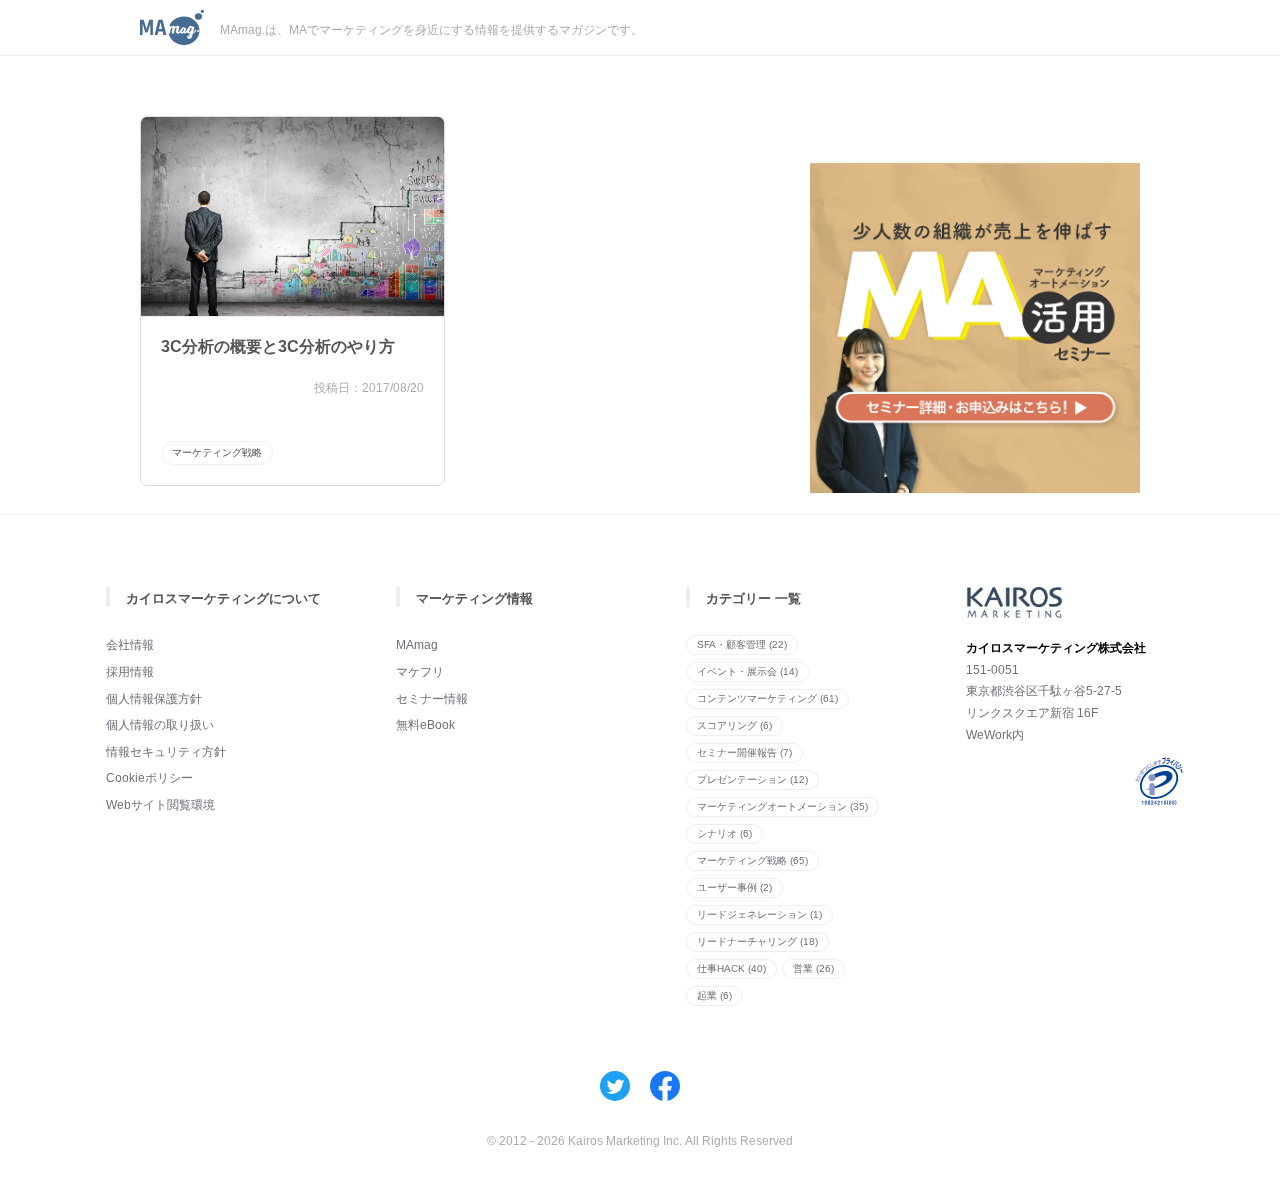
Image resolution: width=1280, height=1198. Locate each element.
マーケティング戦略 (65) (752, 860)
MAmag (417, 645)
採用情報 (130, 672)
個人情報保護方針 (154, 699)
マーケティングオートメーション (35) (782, 806)
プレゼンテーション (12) (752, 779)
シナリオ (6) (724, 833)
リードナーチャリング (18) (757, 941)
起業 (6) (714, 995)
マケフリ (420, 672)
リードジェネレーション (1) (759, 914)
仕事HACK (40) (731, 968)
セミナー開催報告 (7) (744, 752)
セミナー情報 (432, 699)
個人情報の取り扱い (160, 725)
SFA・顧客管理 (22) (742, 644)
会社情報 (130, 645)
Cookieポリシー (149, 778)
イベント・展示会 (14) (747, 671)
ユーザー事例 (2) (734, 887)
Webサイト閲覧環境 (160, 805)
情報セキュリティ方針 (166, 752)
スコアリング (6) (734, 725)
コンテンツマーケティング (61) (767, 698)
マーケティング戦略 (217, 452)
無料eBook (425, 725)
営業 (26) (813, 968)
